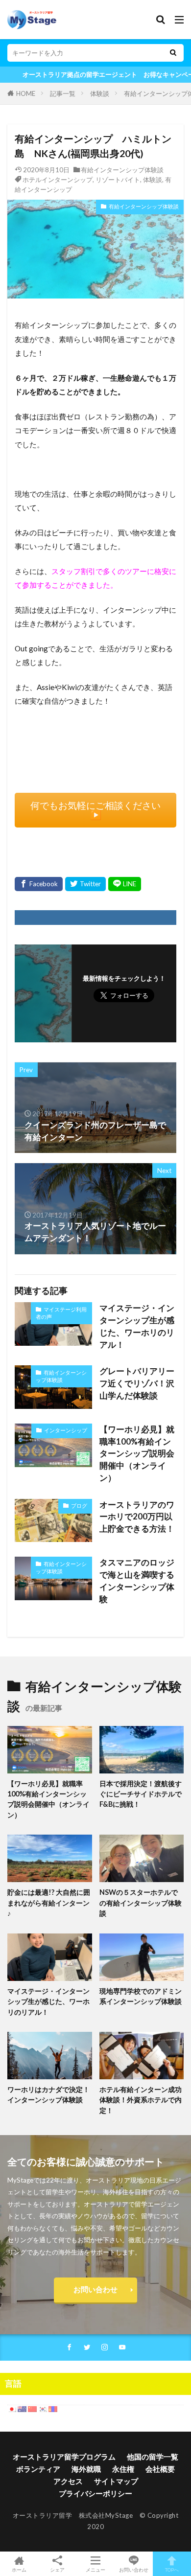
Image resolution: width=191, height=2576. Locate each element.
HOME (26, 93)
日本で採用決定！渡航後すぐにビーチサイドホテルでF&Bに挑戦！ (141, 1794)
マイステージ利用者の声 (61, 1313)
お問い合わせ (95, 2289)
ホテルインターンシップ (58, 180)
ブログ (79, 1506)
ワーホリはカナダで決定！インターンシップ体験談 (48, 2094)
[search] (173, 53)
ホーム (19, 2569)
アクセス (68, 2481)
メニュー (95, 2569)
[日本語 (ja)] (12, 2408)
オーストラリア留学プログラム (64, 2457)
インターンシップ (66, 1430)
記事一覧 (63, 93)
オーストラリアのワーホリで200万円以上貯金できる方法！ (137, 1517)
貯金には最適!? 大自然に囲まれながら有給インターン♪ (49, 1903)
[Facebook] (39, 884)
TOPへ (172, 2569)
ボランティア (38, 2469)
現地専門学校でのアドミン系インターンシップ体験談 (141, 1996)
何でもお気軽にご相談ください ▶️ (100, 810)
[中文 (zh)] (32, 2408)
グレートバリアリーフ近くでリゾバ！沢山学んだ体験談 (137, 1383)
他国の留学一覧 (153, 2457)
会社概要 (160, 2469)
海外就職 (86, 2469)
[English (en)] (22, 2408)
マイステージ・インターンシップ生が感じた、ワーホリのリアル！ (137, 1326)
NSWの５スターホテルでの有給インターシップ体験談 (141, 1903)
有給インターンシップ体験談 (122, 170)
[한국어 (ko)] (43, 2408)
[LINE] (125, 884)
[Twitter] (85, 884)
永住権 (123, 2469)
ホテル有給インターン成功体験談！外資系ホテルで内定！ (141, 2100)
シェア (57, 2570)
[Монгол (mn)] (53, 2408)
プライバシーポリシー (95, 2493)
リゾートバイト (118, 180)
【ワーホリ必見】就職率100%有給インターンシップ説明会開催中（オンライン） (137, 1454)
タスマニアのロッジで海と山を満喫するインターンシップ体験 (137, 1581)
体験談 (100, 93)
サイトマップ (116, 2481)
